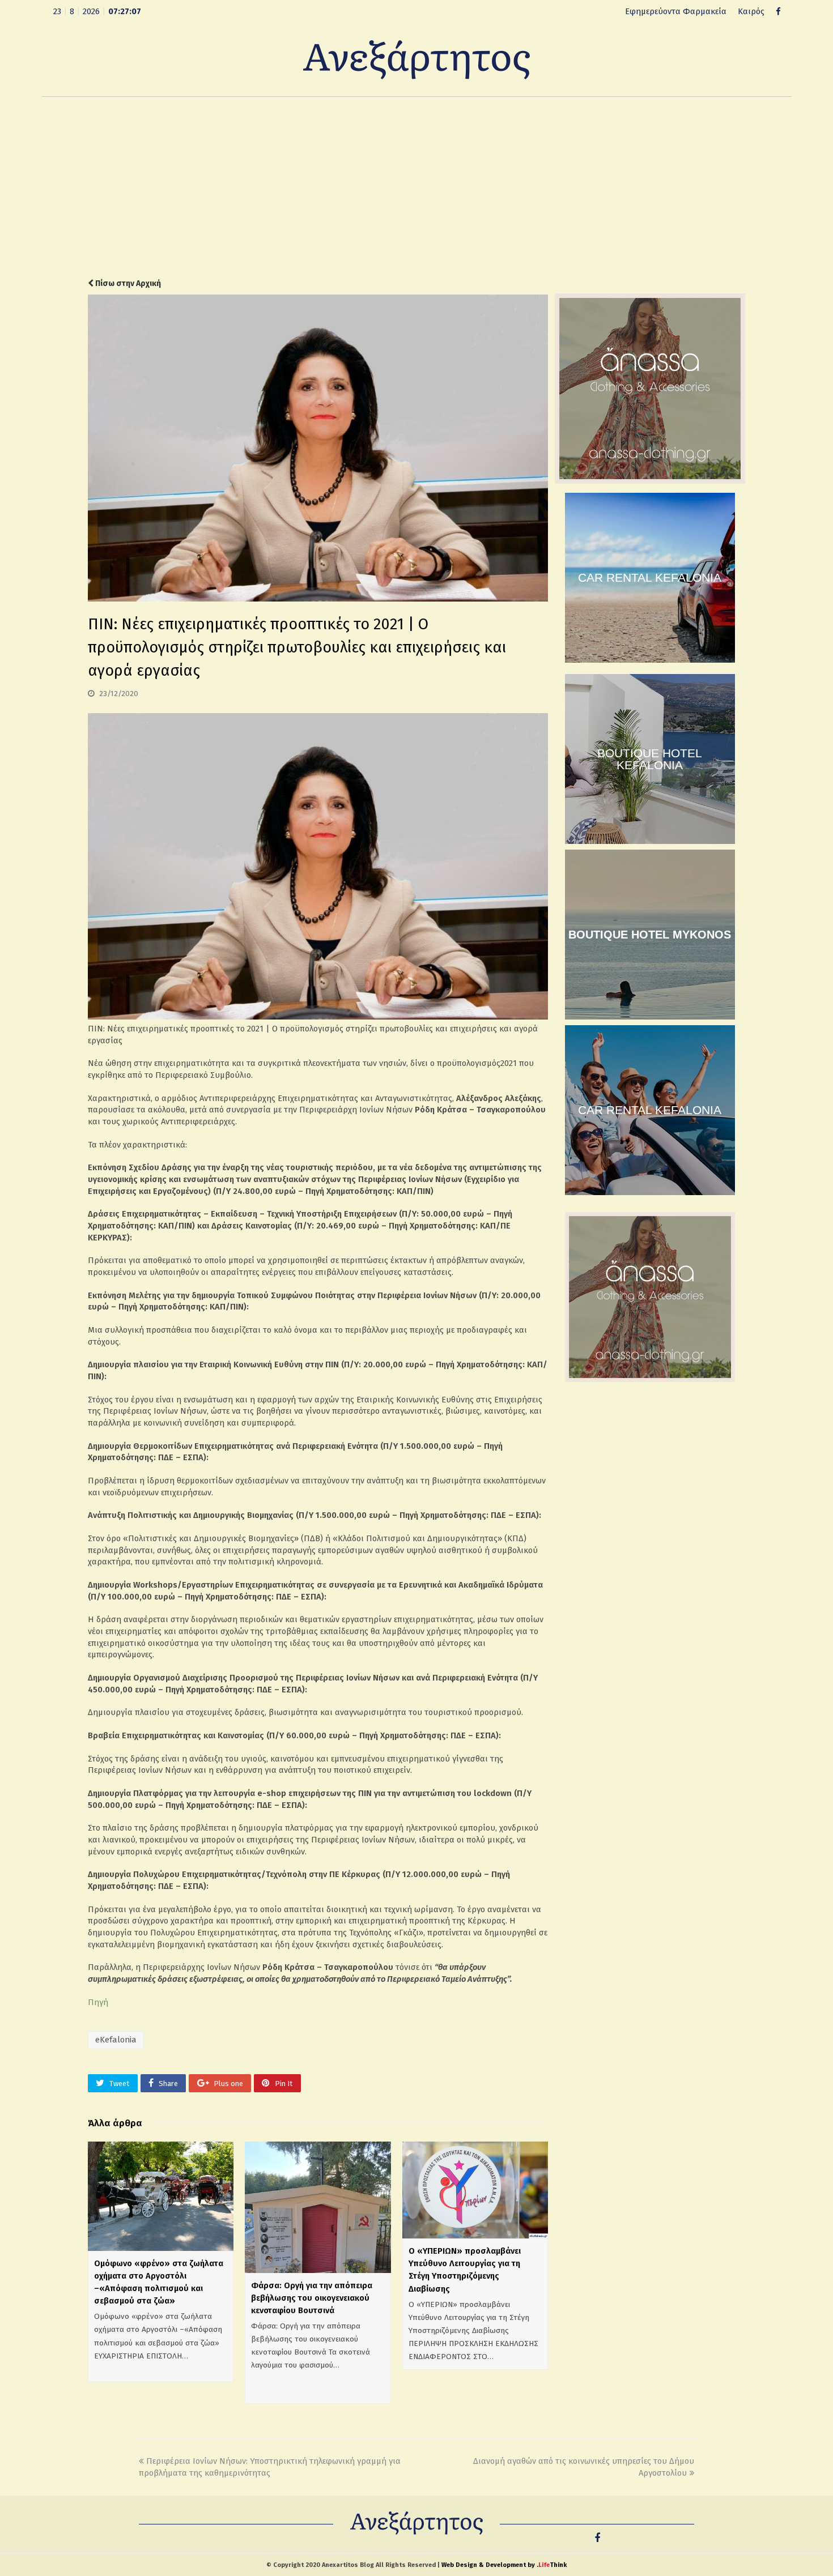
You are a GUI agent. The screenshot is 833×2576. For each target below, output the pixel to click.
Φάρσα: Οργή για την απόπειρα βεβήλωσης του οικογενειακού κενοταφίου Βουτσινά (312, 2298)
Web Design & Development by (504, 2565)
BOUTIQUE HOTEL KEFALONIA (650, 759)
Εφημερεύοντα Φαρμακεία (676, 11)
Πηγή (98, 2002)
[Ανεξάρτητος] (416, 59)
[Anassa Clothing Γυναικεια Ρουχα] (650, 481)
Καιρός (751, 11)
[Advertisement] (416, 187)
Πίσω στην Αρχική (127, 283)
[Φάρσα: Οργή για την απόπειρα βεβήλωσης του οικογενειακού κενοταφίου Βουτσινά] (318, 2207)
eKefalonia (116, 2040)
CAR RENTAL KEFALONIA (650, 577)
